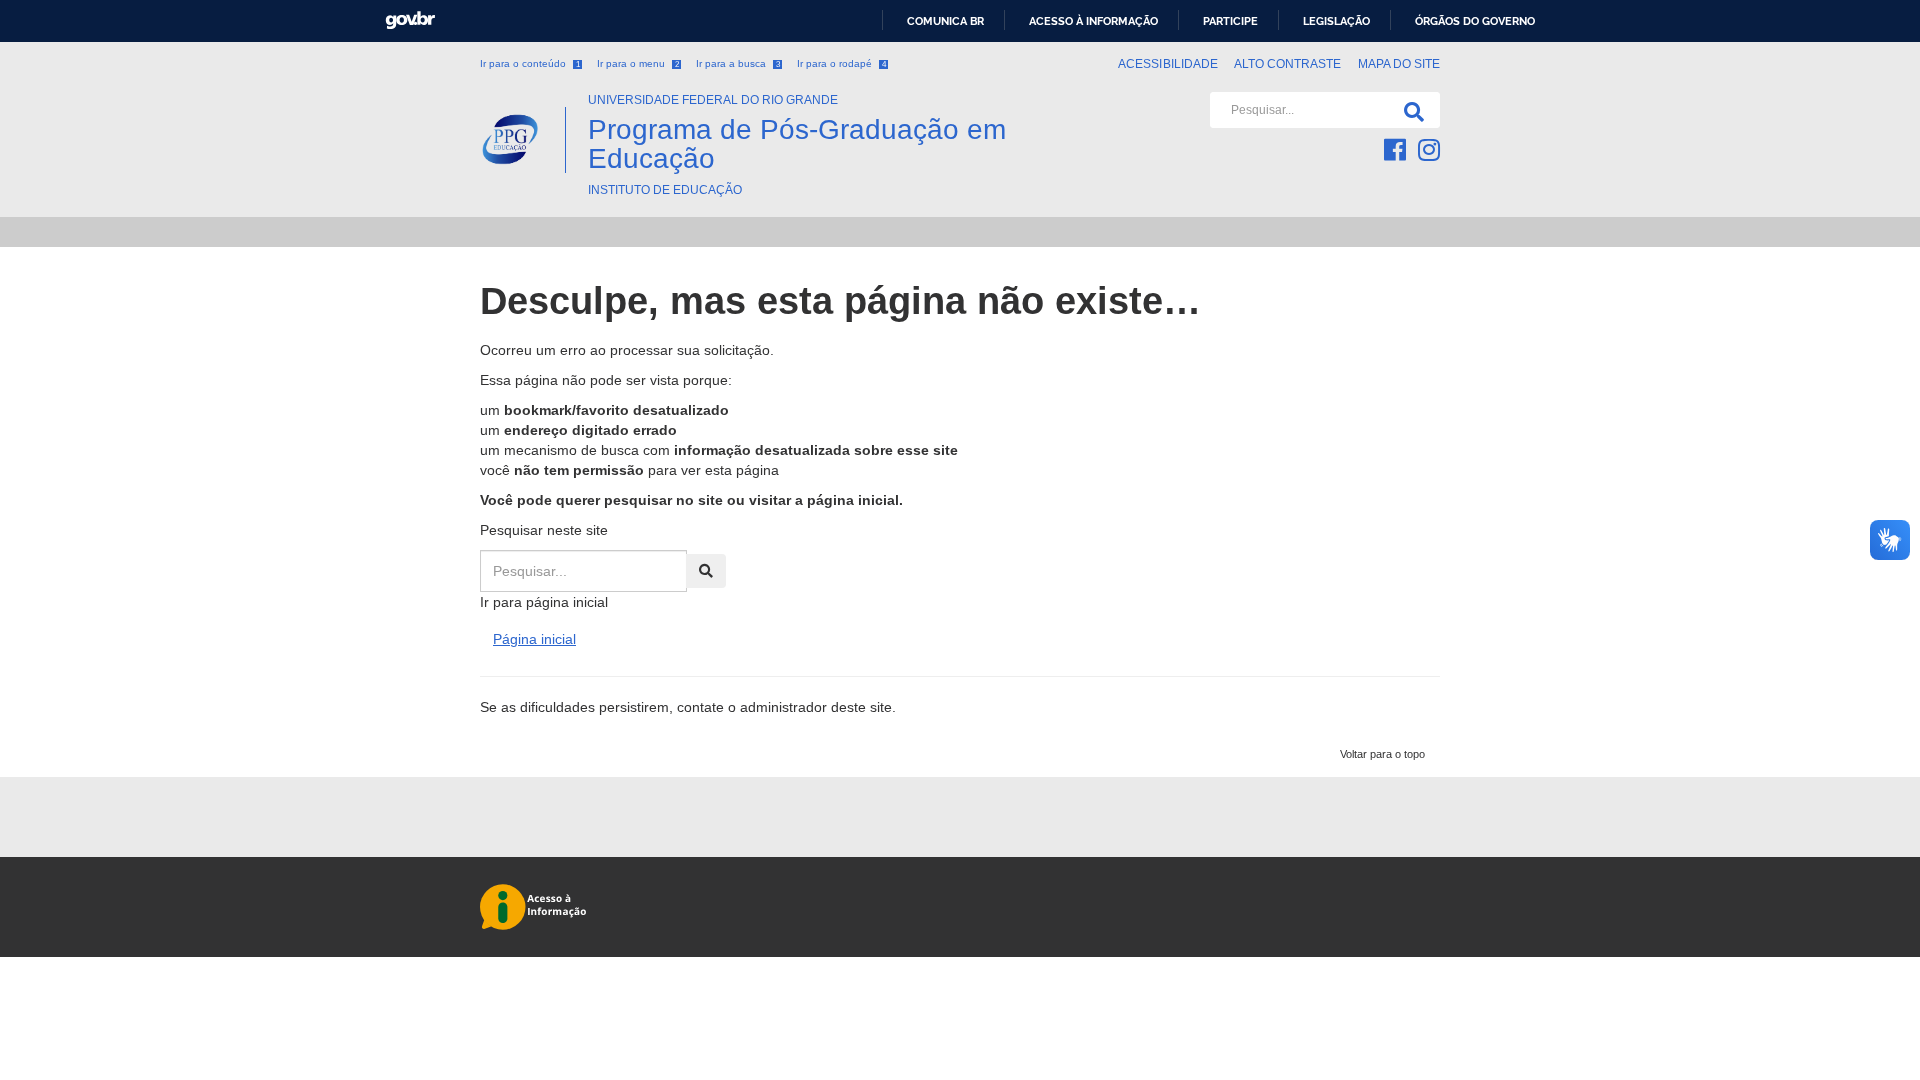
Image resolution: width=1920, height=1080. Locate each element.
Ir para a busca (738, 63)
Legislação (1336, 21)
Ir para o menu (638, 63)
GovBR (410, 20)
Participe (1230, 21)
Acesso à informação (1093, 21)
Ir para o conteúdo (530, 63)
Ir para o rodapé (841, 63)
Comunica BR (945, 21)
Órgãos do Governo (1475, 21)
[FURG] (522, 100)
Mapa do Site (1399, 64)
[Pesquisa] (1410, 110)
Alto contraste (1288, 64)
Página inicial (534, 639)
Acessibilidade (1168, 64)
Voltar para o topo (1382, 754)
